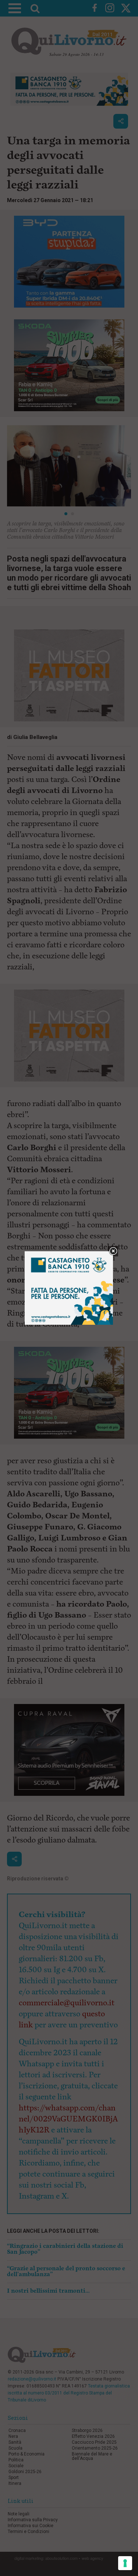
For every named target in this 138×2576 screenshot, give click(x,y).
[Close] (113, 1251)
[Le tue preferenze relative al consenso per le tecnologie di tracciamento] (125, 2563)
